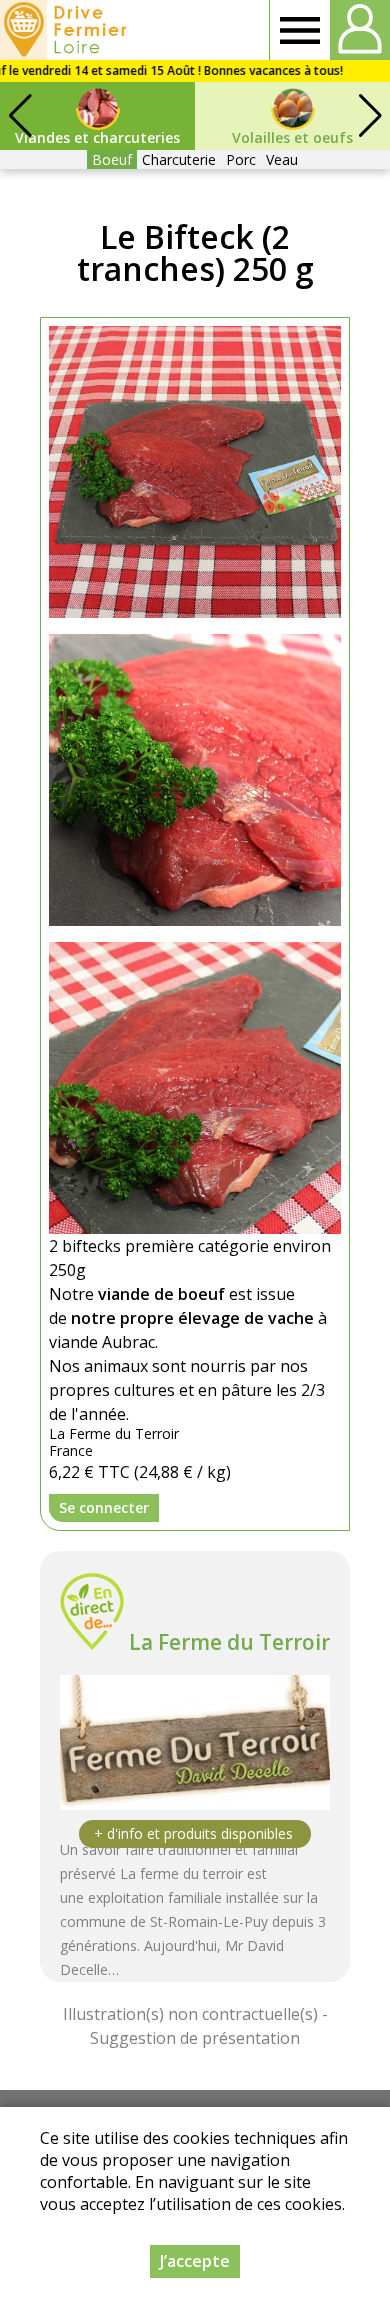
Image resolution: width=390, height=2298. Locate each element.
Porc (241, 159)
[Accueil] (66, 30)
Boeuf (112, 159)
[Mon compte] (360, 30)
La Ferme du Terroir (229, 1642)
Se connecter (104, 1507)
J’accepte (195, 2261)
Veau (282, 159)
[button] (370, 116)
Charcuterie (179, 159)
